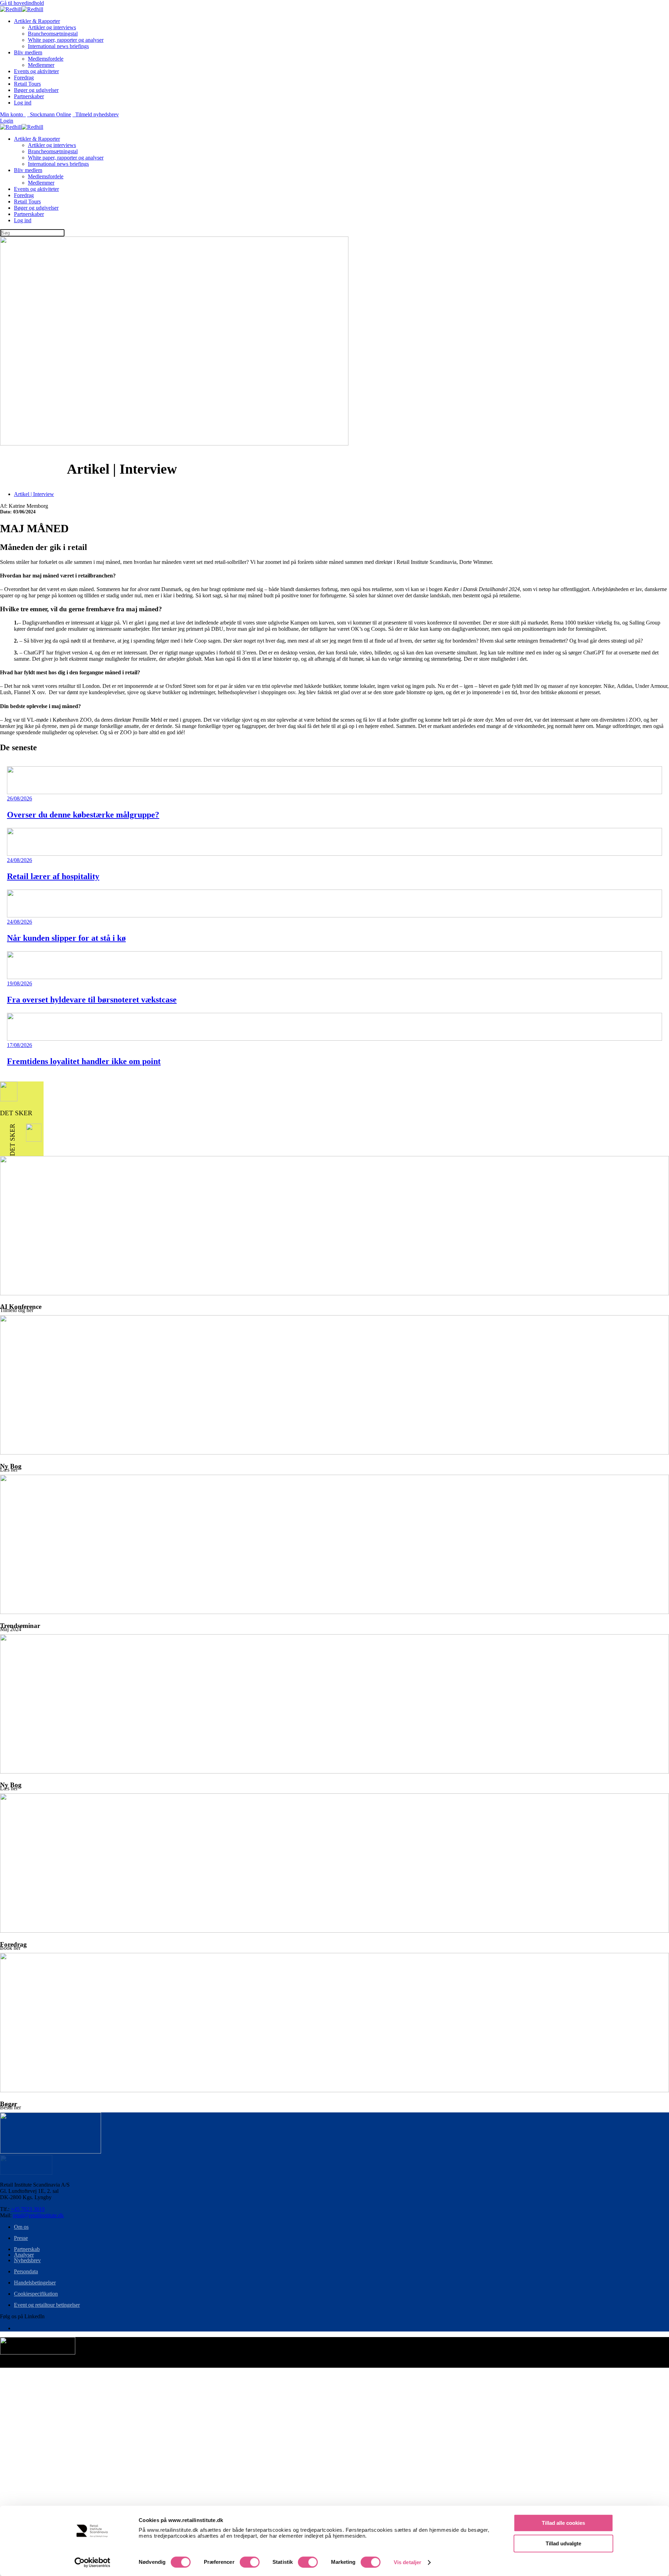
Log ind (23, 103)
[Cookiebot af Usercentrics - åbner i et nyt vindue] (93, 2562)
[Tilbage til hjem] (22, 9)
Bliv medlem (28, 52)
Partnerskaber (29, 96)
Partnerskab (27, 2249)
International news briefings (58, 46)
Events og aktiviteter (36, 71)
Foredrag (24, 77)
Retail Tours (27, 84)
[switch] (250, 2562)
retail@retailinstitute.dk (38, 2215)
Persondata (26, 2271)
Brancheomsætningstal (53, 34)
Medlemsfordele (46, 59)
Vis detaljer (407, 2562)
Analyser (24, 2255)
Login (7, 121)
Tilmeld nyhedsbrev (96, 114)
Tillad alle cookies (563, 2523)
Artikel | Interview (34, 494)
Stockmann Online (49, 114)
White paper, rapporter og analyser (66, 40)
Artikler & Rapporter (37, 21)
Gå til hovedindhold (22, 3)
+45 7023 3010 (28, 2209)
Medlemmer (41, 65)
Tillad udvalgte (563, 2543)
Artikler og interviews (52, 27)
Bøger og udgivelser (36, 90)
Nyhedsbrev (27, 2260)
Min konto (13, 114)
